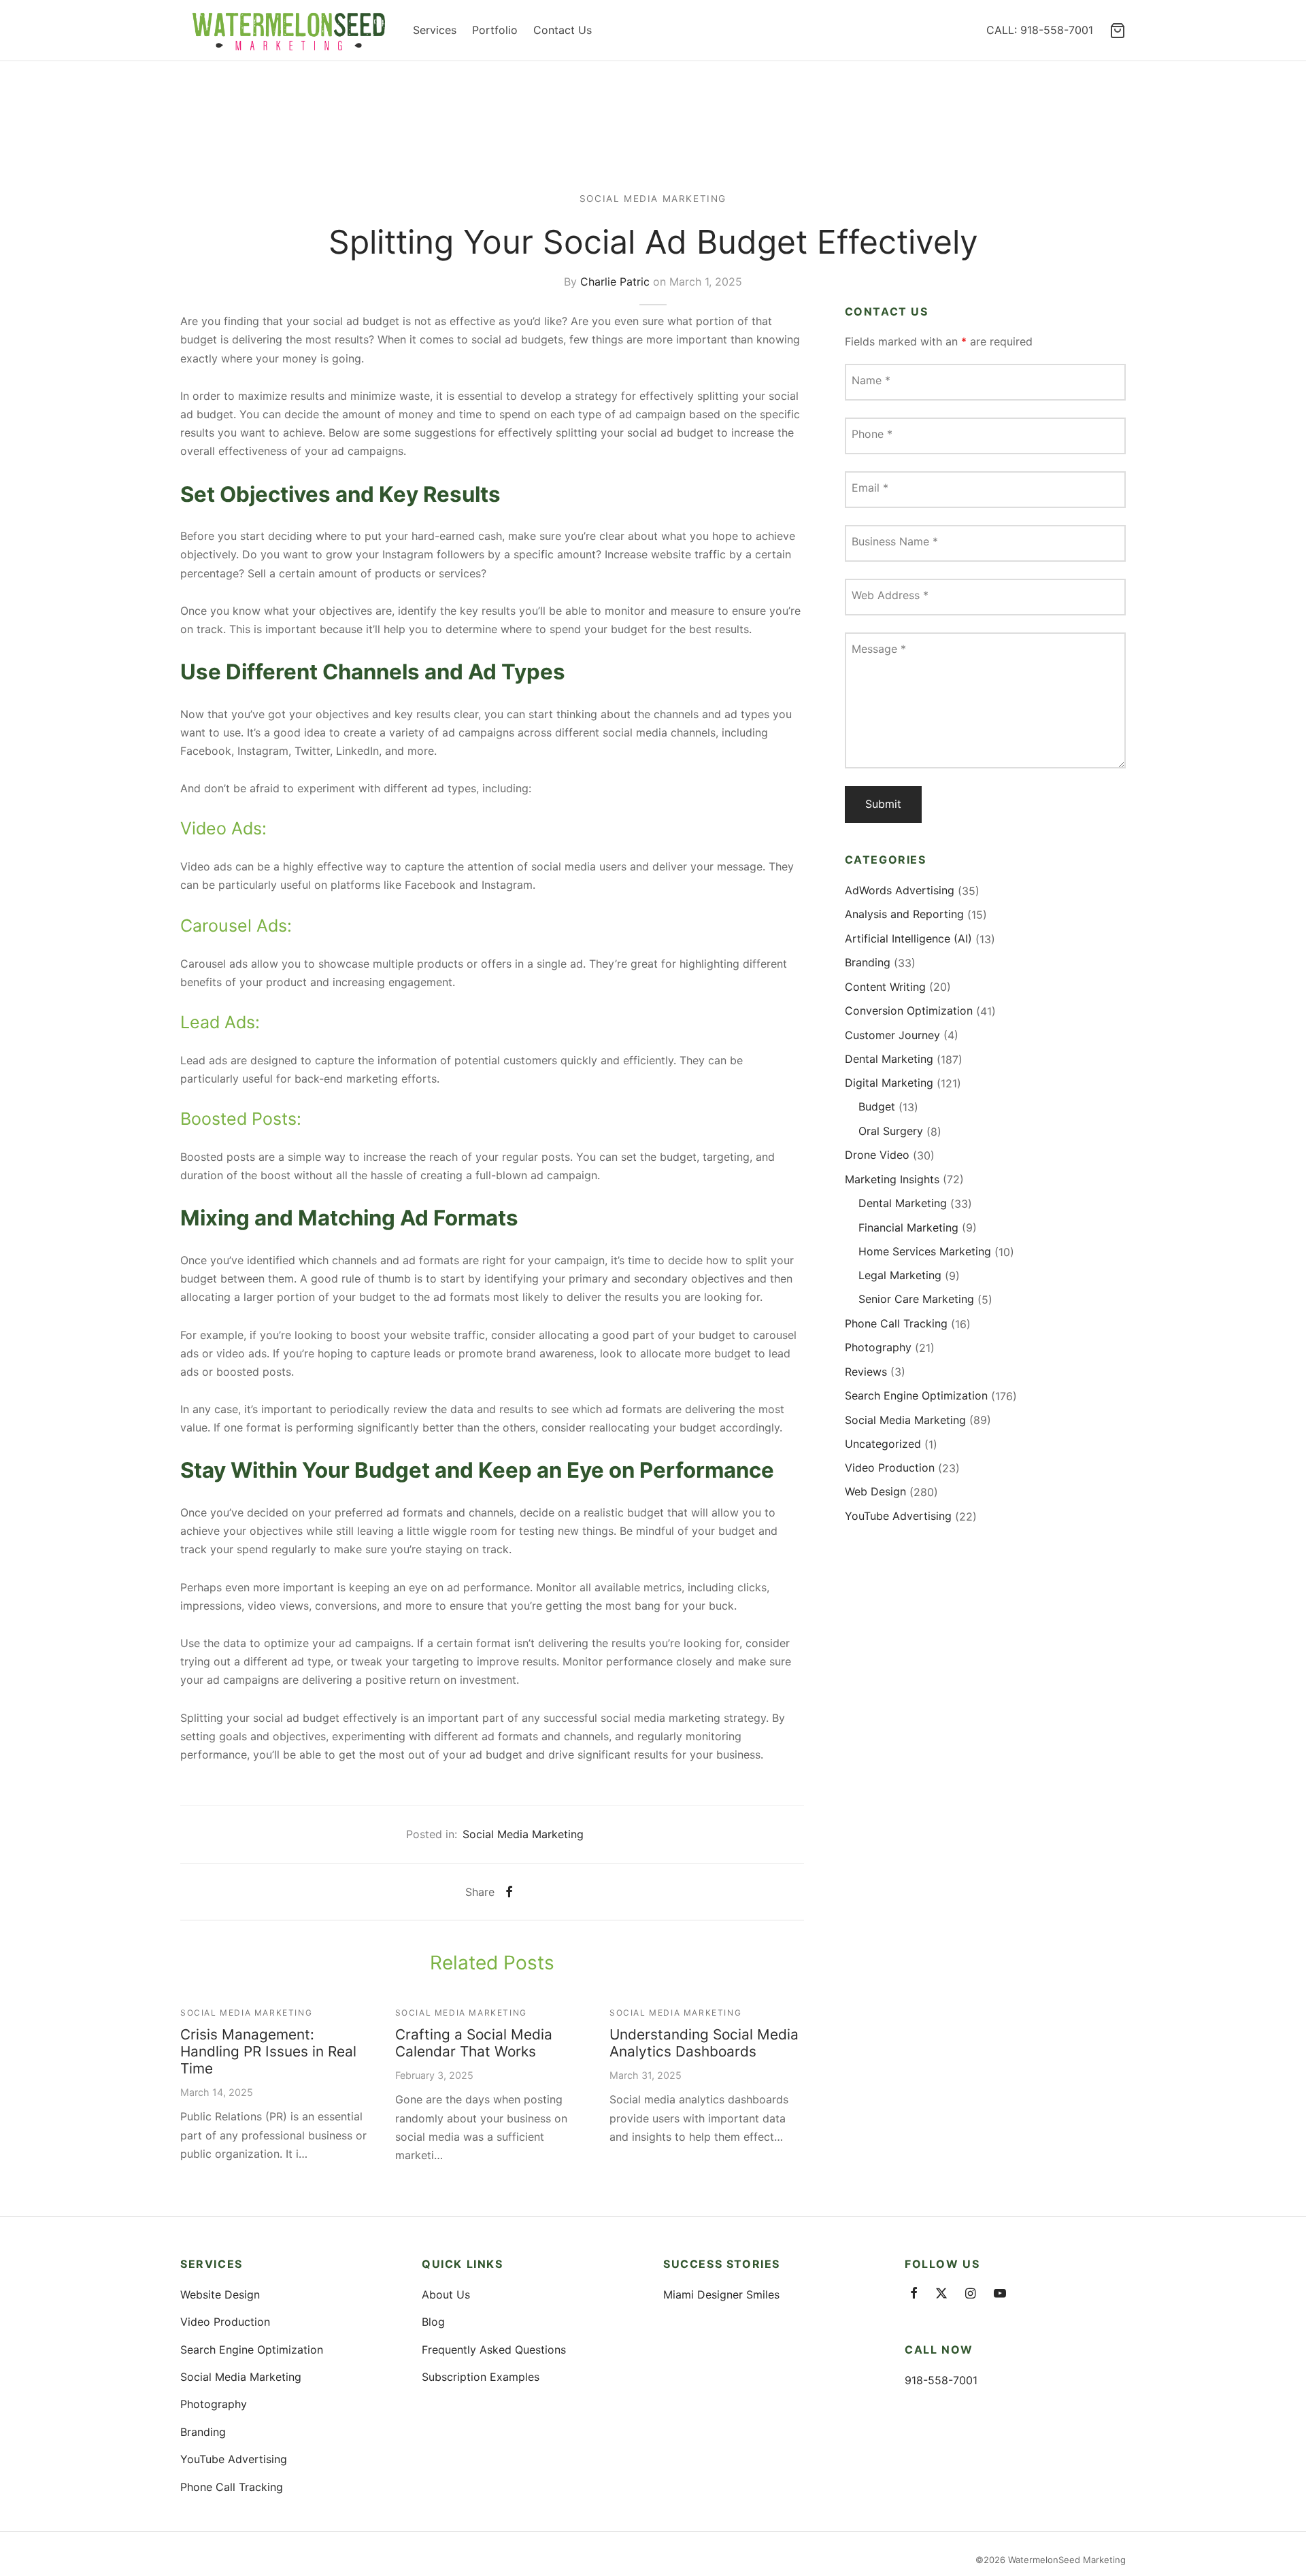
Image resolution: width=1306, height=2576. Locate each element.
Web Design (875, 1492)
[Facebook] (509, 1892)
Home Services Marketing (925, 1251)
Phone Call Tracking (896, 1323)
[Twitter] (941, 2294)
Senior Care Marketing (916, 1300)
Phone (872, 435)
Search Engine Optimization (916, 1395)
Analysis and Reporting (904, 915)
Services (435, 30)
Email (870, 488)
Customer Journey (892, 1035)
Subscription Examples (481, 2377)
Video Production (890, 1468)
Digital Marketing (889, 1083)
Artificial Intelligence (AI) (908, 938)
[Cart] (1118, 31)
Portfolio (495, 30)
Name (871, 381)
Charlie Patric (615, 281)
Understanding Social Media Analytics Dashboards (704, 2043)
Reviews (866, 1372)
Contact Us (563, 30)
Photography (878, 1348)
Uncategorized (883, 1444)
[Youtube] (1000, 2294)
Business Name (895, 542)
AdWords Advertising (900, 890)
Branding (868, 963)
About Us (446, 2294)
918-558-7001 (941, 2380)
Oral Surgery (891, 1131)
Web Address (890, 596)
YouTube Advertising (898, 1516)
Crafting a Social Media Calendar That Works (474, 2043)
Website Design (220, 2294)
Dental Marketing (889, 1059)
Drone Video (877, 1155)
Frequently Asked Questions (494, 2350)
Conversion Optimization (909, 1011)
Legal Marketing (900, 1275)
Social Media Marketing (653, 199)
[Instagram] (970, 2294)
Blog (433, 2322)
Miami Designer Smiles (721, 2294)
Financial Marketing (908, 1227)
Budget (877, 1107)
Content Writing (885, 987)
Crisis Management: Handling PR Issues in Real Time (268, 2051)
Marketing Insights (892, 1179)
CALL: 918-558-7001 (1040, 30)
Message (879, 649)
